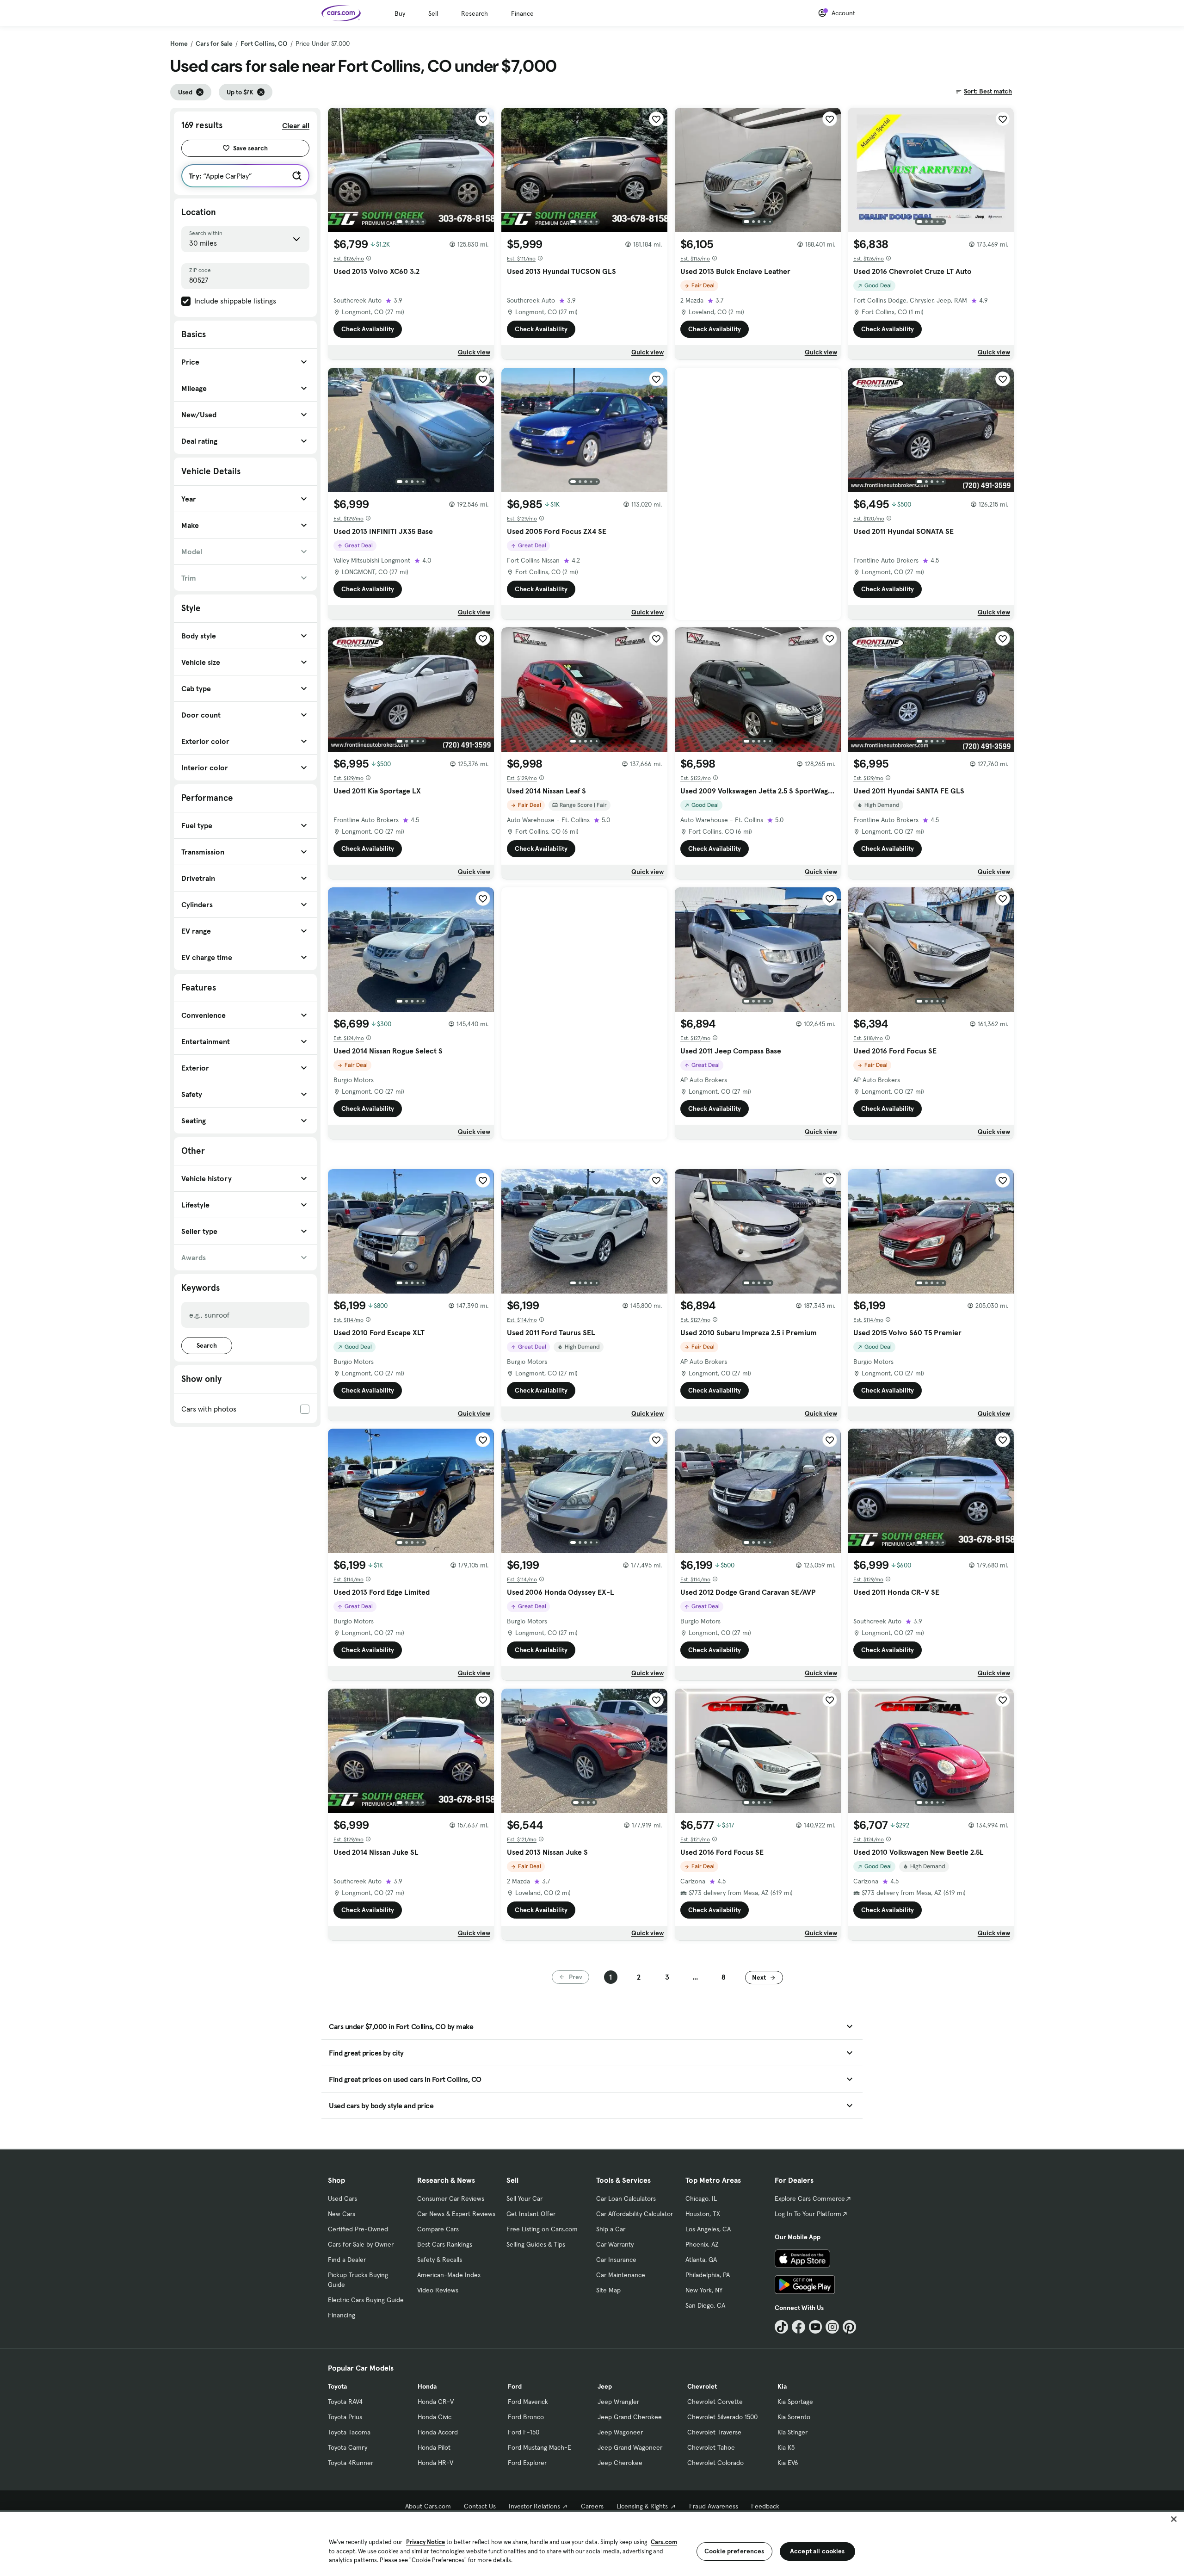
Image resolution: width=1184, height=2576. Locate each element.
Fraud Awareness (714, 2506)
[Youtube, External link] (816, 2327)
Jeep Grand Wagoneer (630, 2447)
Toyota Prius (345, 2417)
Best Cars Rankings (445, 2244)
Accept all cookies (817, 2551)
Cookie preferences (734, 2551)
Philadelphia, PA (708, 2275)
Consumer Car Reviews (451, 2198)
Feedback (765, 2506)
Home (179, 43)
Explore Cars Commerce (810, 2198)
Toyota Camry (348, 2447)
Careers (592, 2506)
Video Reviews (438, 2290)
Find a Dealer (347, 2260)
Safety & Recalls (440, 2260)
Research (475, 13)
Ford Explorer (527, 2463)
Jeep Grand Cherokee (630, 2417)
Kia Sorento (794, 2417)
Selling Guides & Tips (536, 2244)
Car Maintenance (621, 2275)
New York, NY (704, 2290)
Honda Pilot (434, 2447)
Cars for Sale (214, 43)
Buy (400, 13)
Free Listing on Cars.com (542, 2229)
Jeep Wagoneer (620, 2432)
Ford (515, 2386)
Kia (782, 2386)
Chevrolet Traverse (714, 2432)
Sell (433, 13)
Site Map (608, 2290)
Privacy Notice (425, 2542)
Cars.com (664, 2542)
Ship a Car (611, 2229)
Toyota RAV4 (345, 2402)
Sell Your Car (524, 2198)
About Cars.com (428, 2506)
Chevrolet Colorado (715, 2463)
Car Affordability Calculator (635, 2214)
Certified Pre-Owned (358, 2229)
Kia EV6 (788, 2463)
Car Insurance (616, 2260)
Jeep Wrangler (618, 2402)
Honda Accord (438, 2432)
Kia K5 (786, 2447)
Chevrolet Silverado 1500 (722, 2417)
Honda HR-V (435, 2463)
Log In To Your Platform (808, 2214)
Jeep (605, 2386)
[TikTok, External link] (781, 2327)
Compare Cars (438, 2229)
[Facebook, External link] (799, 2327)
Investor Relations (534, 2506)
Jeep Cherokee (620, 2463)
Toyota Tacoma (349, 2432)
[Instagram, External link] (832, 2327)
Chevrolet (702, 2386)
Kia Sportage (795, 2402)
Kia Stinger (792, 2432)
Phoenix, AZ (702, 2244)
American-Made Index (449, 2275)
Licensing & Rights (642, 2506)
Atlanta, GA (701, 2260)
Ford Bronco (526, 2417)
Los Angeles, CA (708, 2229)
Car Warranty (615, 2244)
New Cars (342, 2214)
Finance (522, 13)
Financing (342, 2315)
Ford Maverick (528, 2402)
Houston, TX (703, 2214)
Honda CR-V (436, 2402)
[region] (592, 2543)
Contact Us (480, 2506)
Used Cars (342, 2198)
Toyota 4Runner (351, 2463)
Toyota (337, 2386)
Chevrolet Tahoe (711, 2447)
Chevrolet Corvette (715, 2402)
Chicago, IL (701, 2198)
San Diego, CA (705, 2305)
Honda (427, 2386)
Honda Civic (435, 2417)
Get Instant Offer (531, 2214)
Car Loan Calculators (626, 2198)
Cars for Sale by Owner (361, 2244)
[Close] (1174, 2519)
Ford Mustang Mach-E (540, 2447)
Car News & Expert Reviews (456, 2214)
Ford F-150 (524, 2432)
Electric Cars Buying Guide (366, 2300)
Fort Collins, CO (264, 43)
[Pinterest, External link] (849, 2327)
